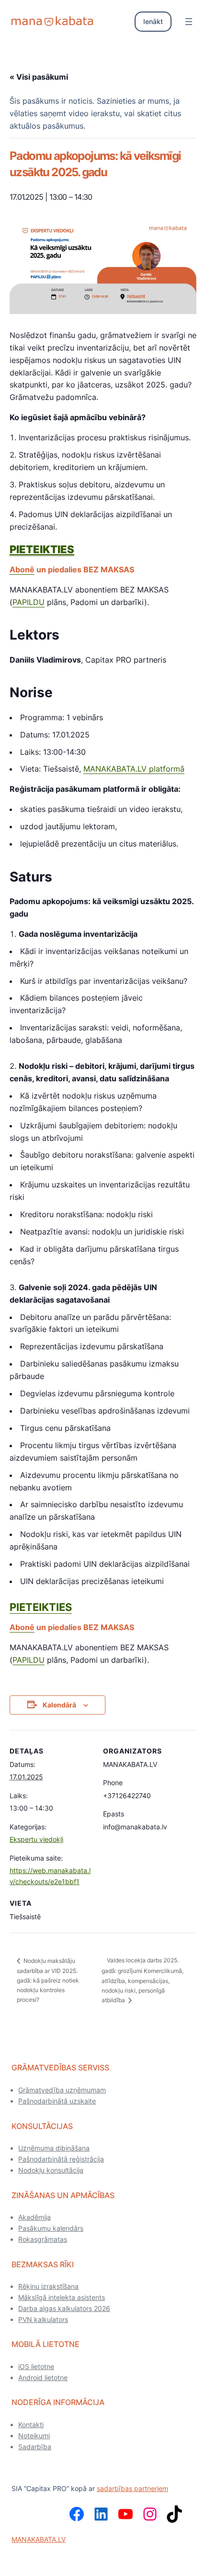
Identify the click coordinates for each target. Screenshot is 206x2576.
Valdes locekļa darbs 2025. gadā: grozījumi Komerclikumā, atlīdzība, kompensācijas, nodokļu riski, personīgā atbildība (143, 1980)
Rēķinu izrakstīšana (48, 2286)
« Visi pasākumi (39, 77)
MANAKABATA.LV (39, 2539)
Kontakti (31, 2425)
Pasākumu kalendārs (51, 2228)
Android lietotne (43, 2377)
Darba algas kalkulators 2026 (64, 2308)
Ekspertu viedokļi (36, 1839)
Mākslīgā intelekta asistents (62, 2297)
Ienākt (153, 21)
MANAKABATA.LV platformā (134, 769)
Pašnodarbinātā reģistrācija (61, 2159)
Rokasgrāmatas (43, 2239)
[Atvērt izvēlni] (189, 22)
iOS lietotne (36, 2366)
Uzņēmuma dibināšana (54, 2148)
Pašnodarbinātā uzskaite (57, 2101)
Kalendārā (59, 1705)
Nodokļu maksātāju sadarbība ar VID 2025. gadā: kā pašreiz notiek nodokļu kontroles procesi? (48, 1980)
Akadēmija (34, 2217)
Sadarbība (35, 2447)
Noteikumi (34, 2436)
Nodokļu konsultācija (51, 2170)
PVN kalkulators (43, 2319)
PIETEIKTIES (41, 1607)
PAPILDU (29, 602)
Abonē (22, 569)
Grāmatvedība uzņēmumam (62, 2090)
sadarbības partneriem (132, 2488)
